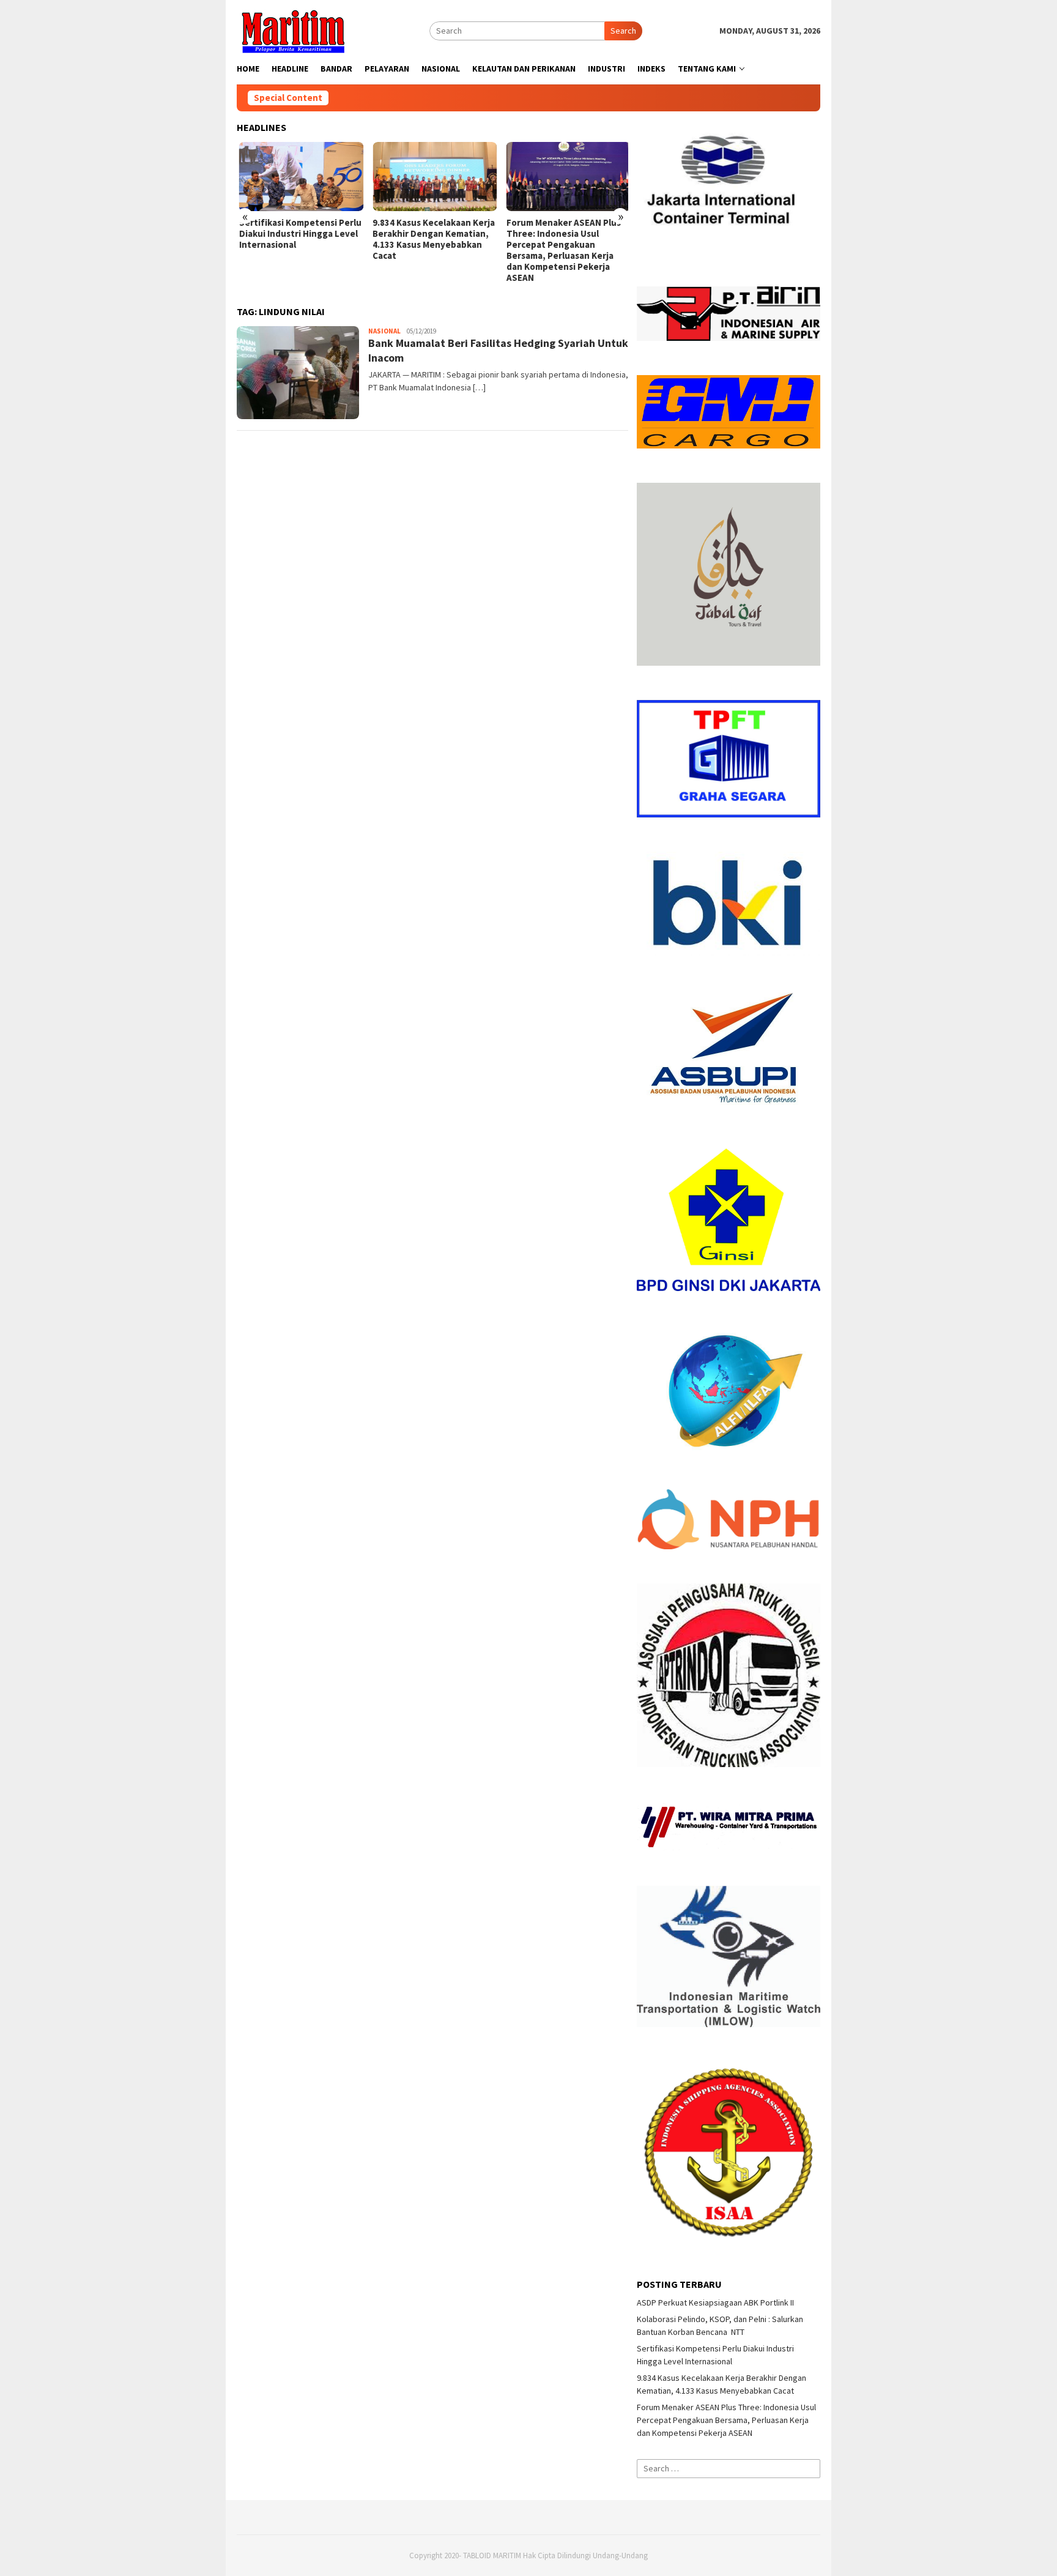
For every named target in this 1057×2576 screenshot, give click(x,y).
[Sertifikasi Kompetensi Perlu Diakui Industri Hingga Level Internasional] (299, 177)
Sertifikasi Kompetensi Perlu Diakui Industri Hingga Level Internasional (298, 234)
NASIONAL (384, 331)
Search (623, 31)
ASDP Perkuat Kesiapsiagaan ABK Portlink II (715, 2302)
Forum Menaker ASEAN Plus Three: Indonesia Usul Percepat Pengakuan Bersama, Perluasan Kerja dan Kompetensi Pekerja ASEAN (561, 250)
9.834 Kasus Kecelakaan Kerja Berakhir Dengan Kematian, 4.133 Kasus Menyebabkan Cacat (431, 239)
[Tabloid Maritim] (292, 30)
